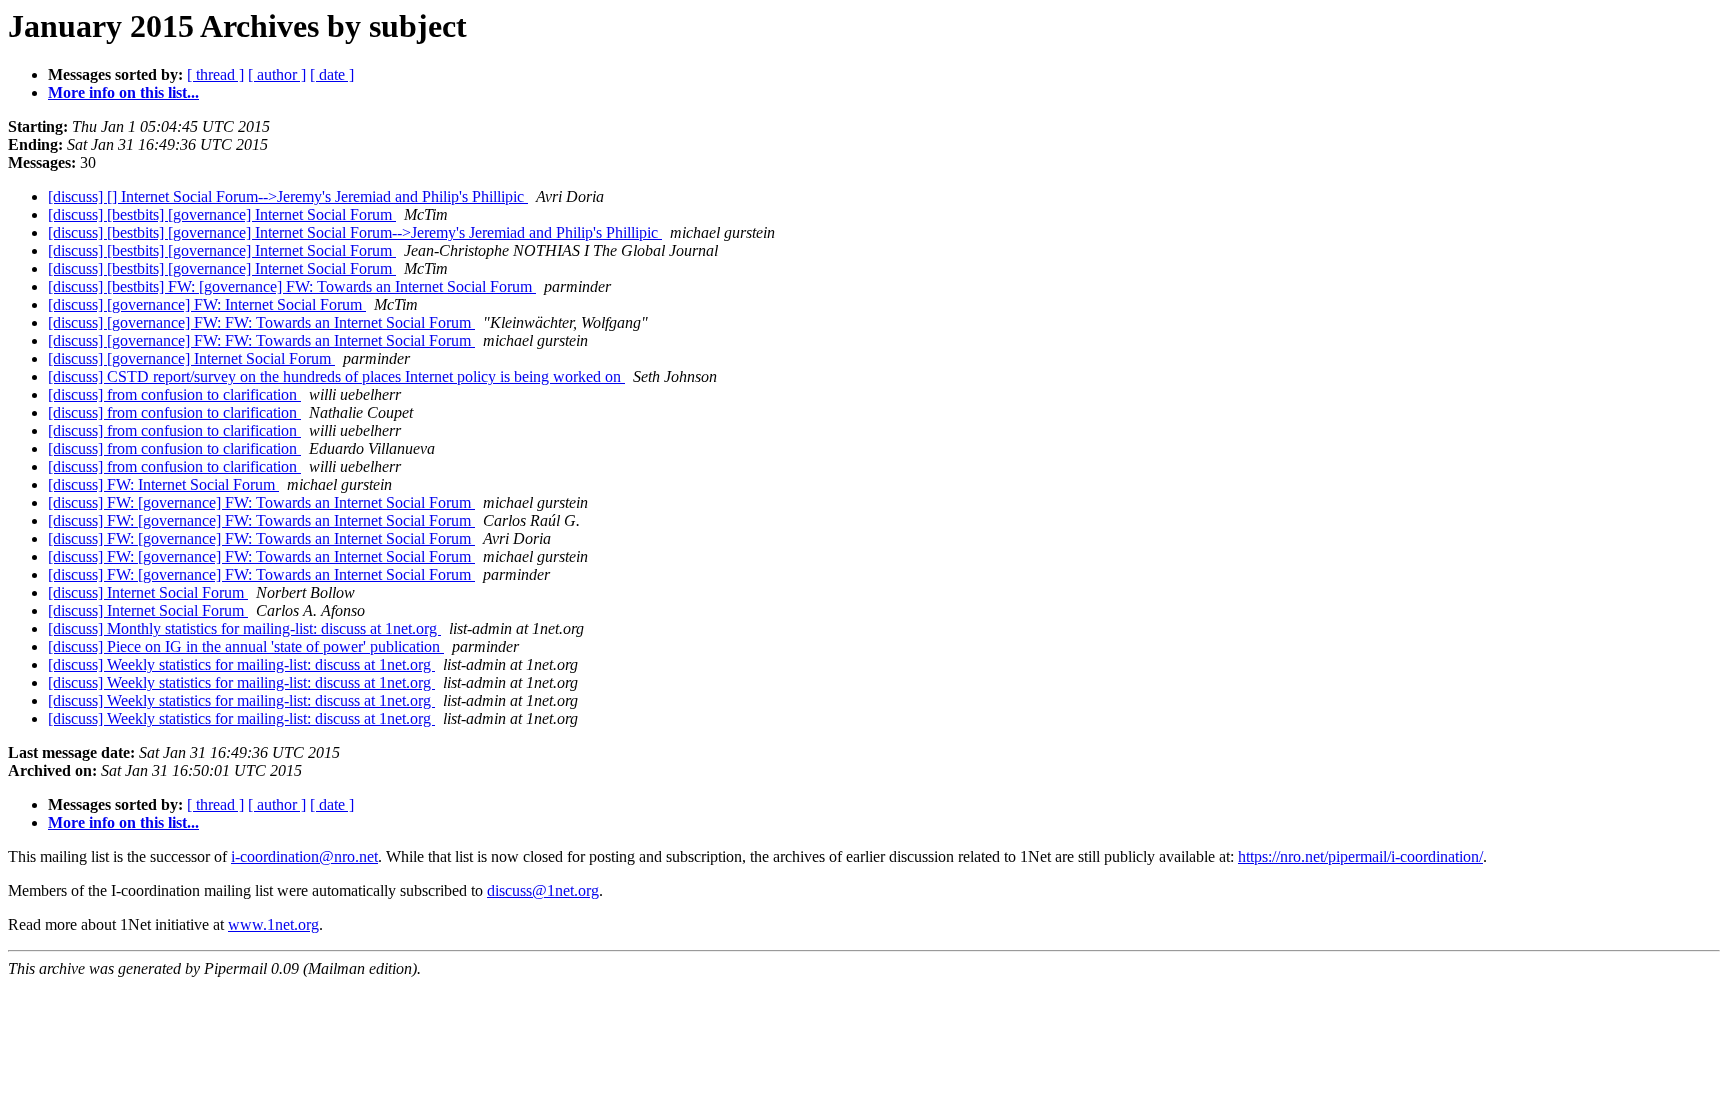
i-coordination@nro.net (304, 856)
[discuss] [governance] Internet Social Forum (191, 358)
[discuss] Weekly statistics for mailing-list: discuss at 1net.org (241, 664)
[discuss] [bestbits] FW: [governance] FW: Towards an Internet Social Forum (292, 286)
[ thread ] (215, 74)
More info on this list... (123, 92)
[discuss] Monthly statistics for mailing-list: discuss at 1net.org (244, 628)
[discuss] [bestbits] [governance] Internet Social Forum (222, 214)
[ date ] (332, 74)
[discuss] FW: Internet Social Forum (163, 484)
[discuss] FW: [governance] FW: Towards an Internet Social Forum (261, 502)
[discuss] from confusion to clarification (174, 394)
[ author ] (277, 74)
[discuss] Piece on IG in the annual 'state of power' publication (246, 646)
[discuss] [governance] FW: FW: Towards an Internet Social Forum (261, 322)
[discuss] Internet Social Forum (148, 592)
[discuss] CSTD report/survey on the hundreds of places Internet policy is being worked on (336, 376)
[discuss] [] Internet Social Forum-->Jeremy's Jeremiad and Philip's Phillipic (288, 196)
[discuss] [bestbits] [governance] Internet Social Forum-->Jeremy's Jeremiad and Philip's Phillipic (355, 232)
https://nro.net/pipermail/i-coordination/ (1360, 856)
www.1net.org (273, 924)
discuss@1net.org (543, 890)
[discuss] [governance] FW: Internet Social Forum (207, 304)
